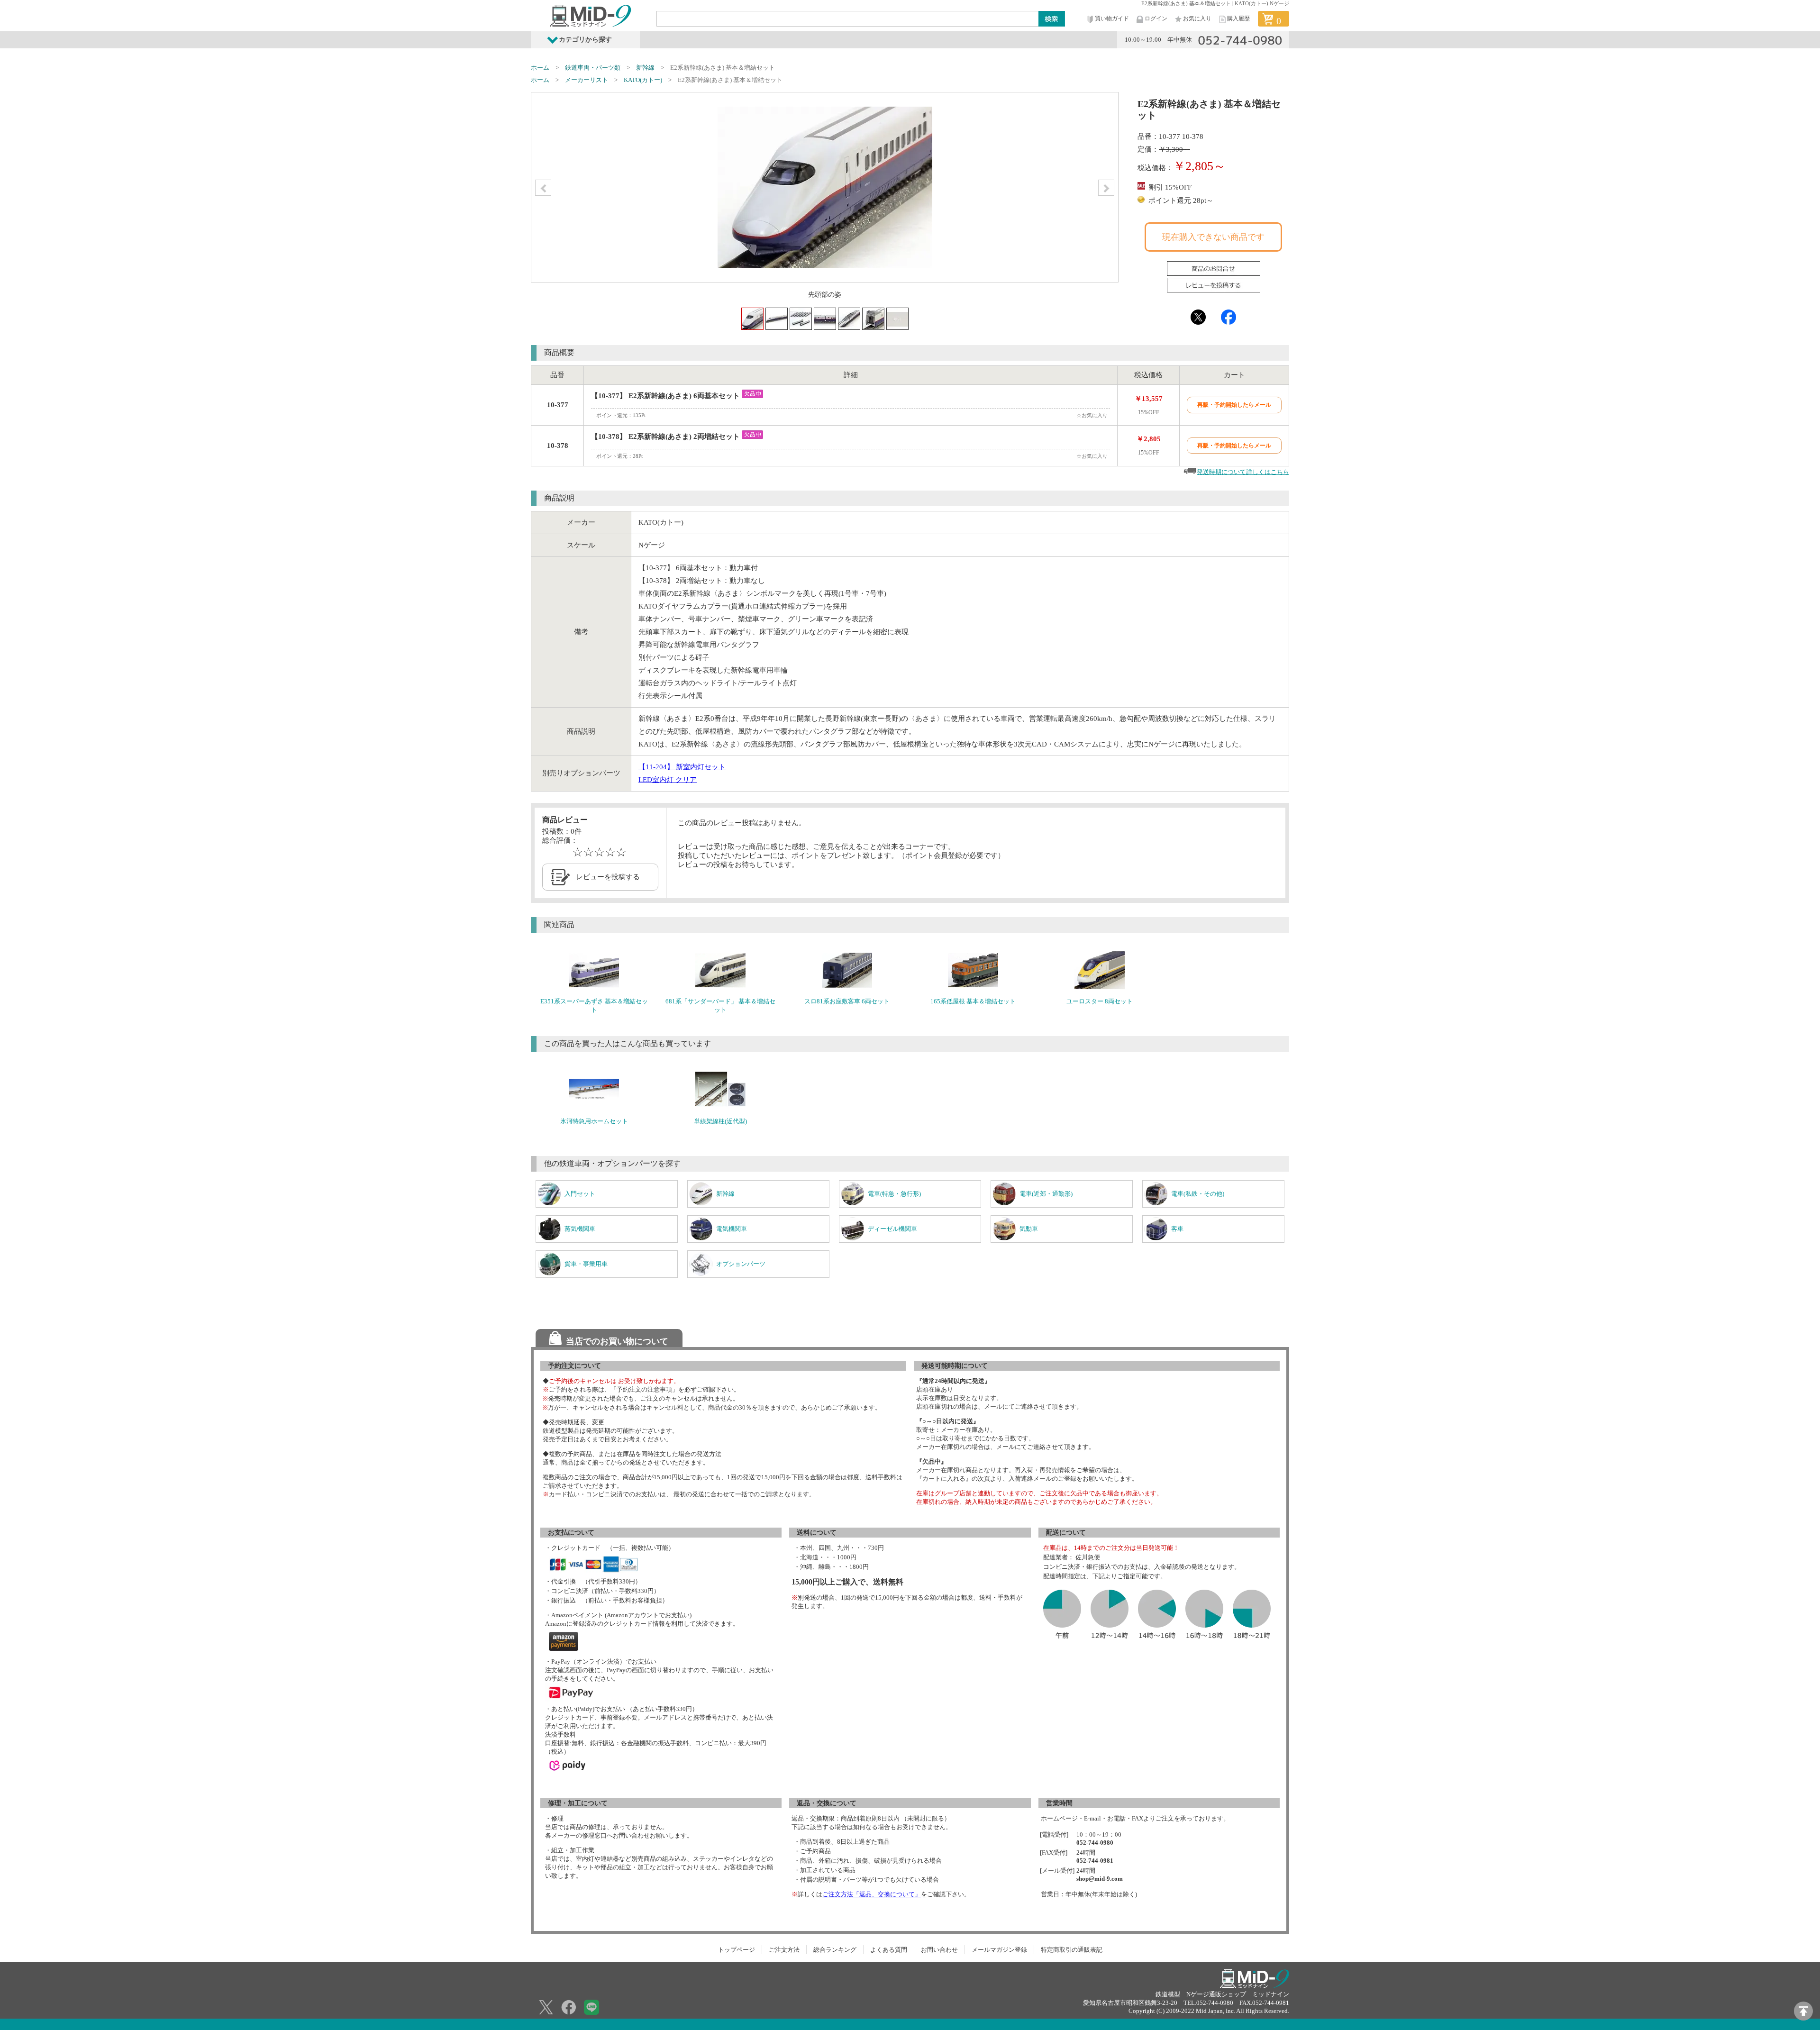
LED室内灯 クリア (668, 780)
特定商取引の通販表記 (1072, 1950)
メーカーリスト (587, 80)
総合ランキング (835, 1950)
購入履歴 (1238, 18)
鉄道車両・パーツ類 (593, 68)
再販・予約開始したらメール (1234, 405)
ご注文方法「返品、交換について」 (872, 1894)
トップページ (737, 1950)
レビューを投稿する (608, 877)
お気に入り (1197, 18)
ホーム (540, 68)
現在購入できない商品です (1213, 237)
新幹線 (645, 68)
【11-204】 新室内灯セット (682, 767)
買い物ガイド (1112, 18)
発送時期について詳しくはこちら (1243, 472)
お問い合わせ (939, 1950)
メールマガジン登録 (999, 1950)
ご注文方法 (784, 1950)
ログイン (1156, 18)
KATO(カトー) (643, 80)
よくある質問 (889, 1950)
